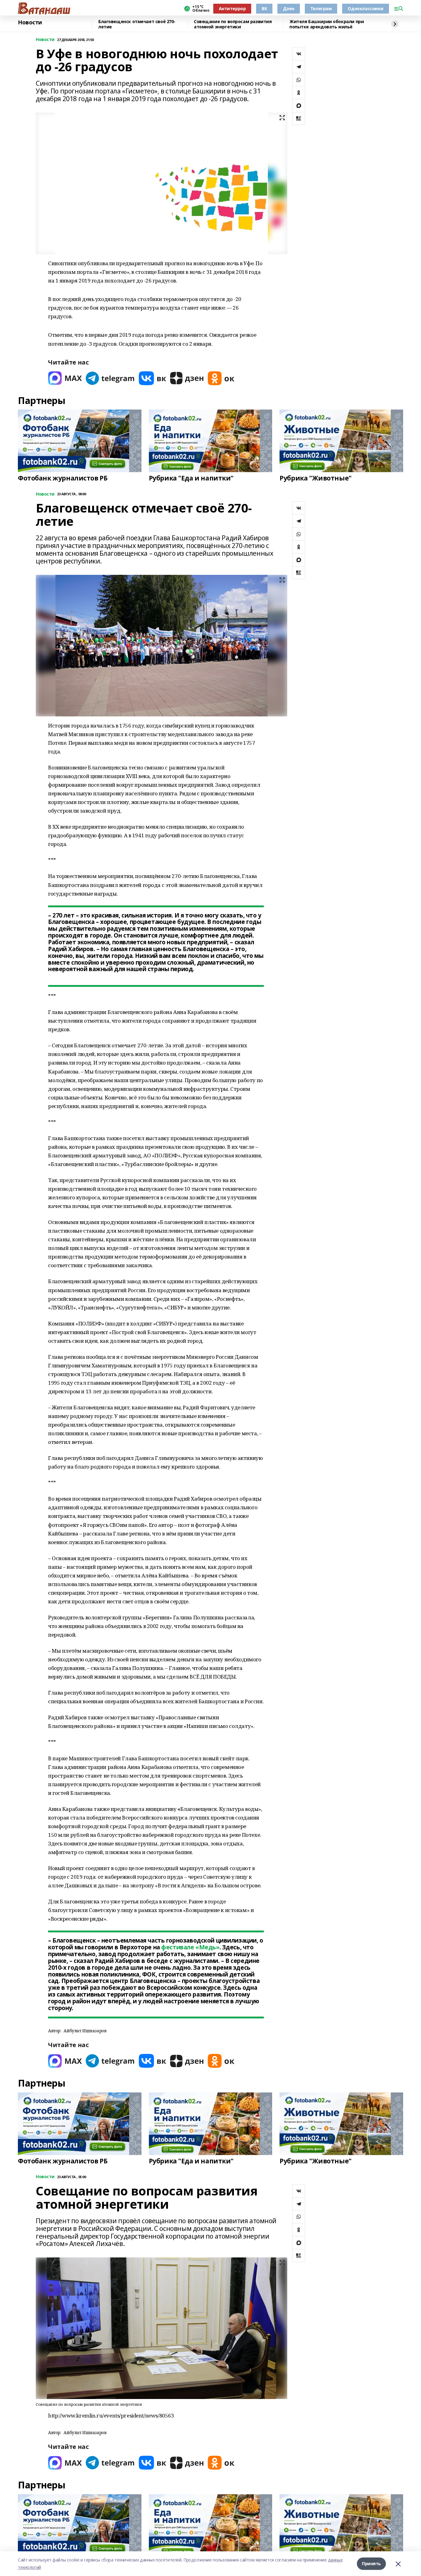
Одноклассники (366, 8)
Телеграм (321, 8)
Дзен (288, 8)
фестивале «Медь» (190, 1947)
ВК (264, 8)
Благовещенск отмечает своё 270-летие (137, 24)
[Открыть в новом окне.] (65, 378)
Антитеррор (232, 8)
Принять (371, 2564)
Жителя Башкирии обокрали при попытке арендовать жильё (327, 24)
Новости (30, 23)
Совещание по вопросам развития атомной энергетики (233, 24)
